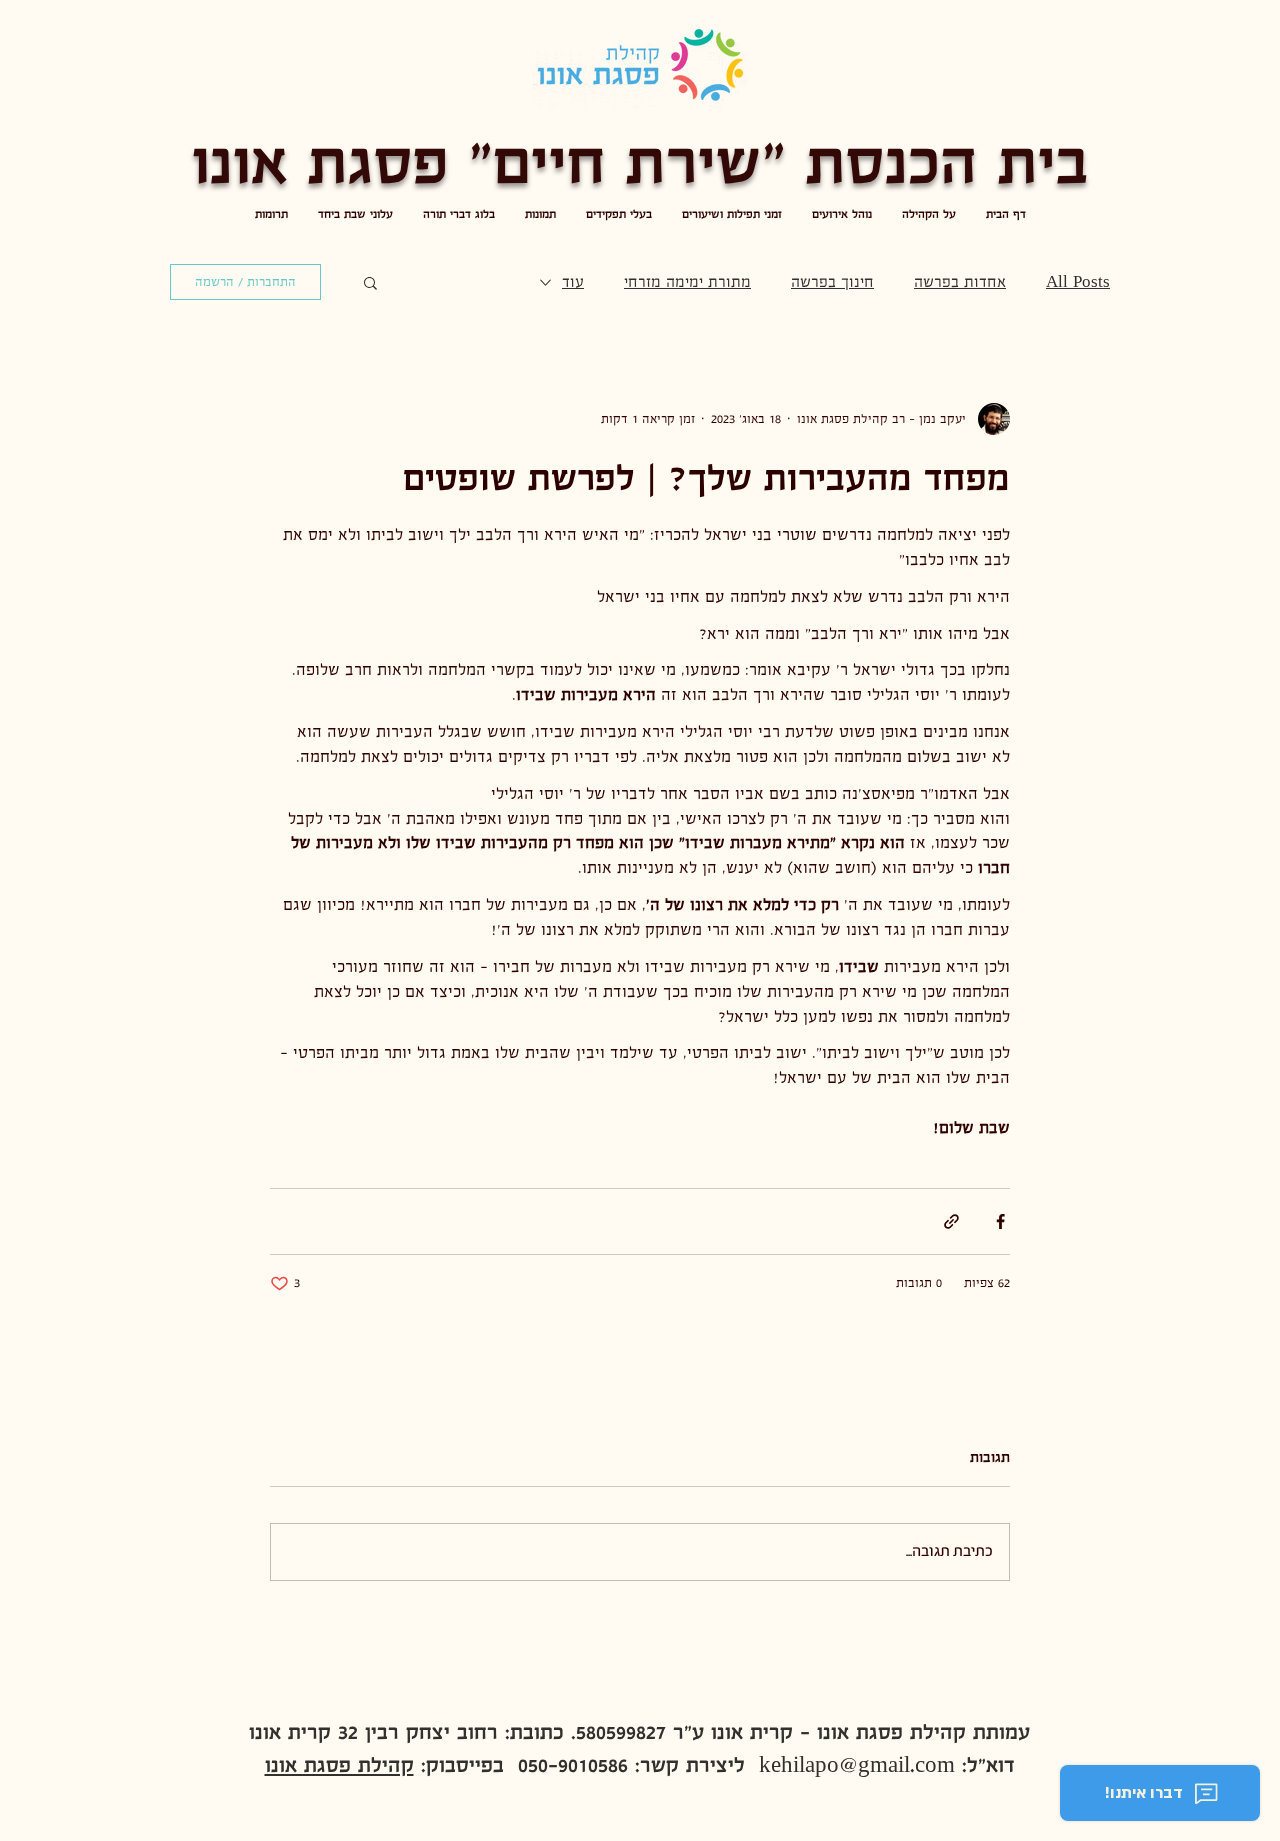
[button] (370, 282)
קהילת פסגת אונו (339, 1765)
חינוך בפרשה (832, 282)
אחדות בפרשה (960, 282)
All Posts (1078, 282)
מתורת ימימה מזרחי (687, 282)
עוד (573, 282)
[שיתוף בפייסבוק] (1000, 1221)
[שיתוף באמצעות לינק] (951, 1221)
